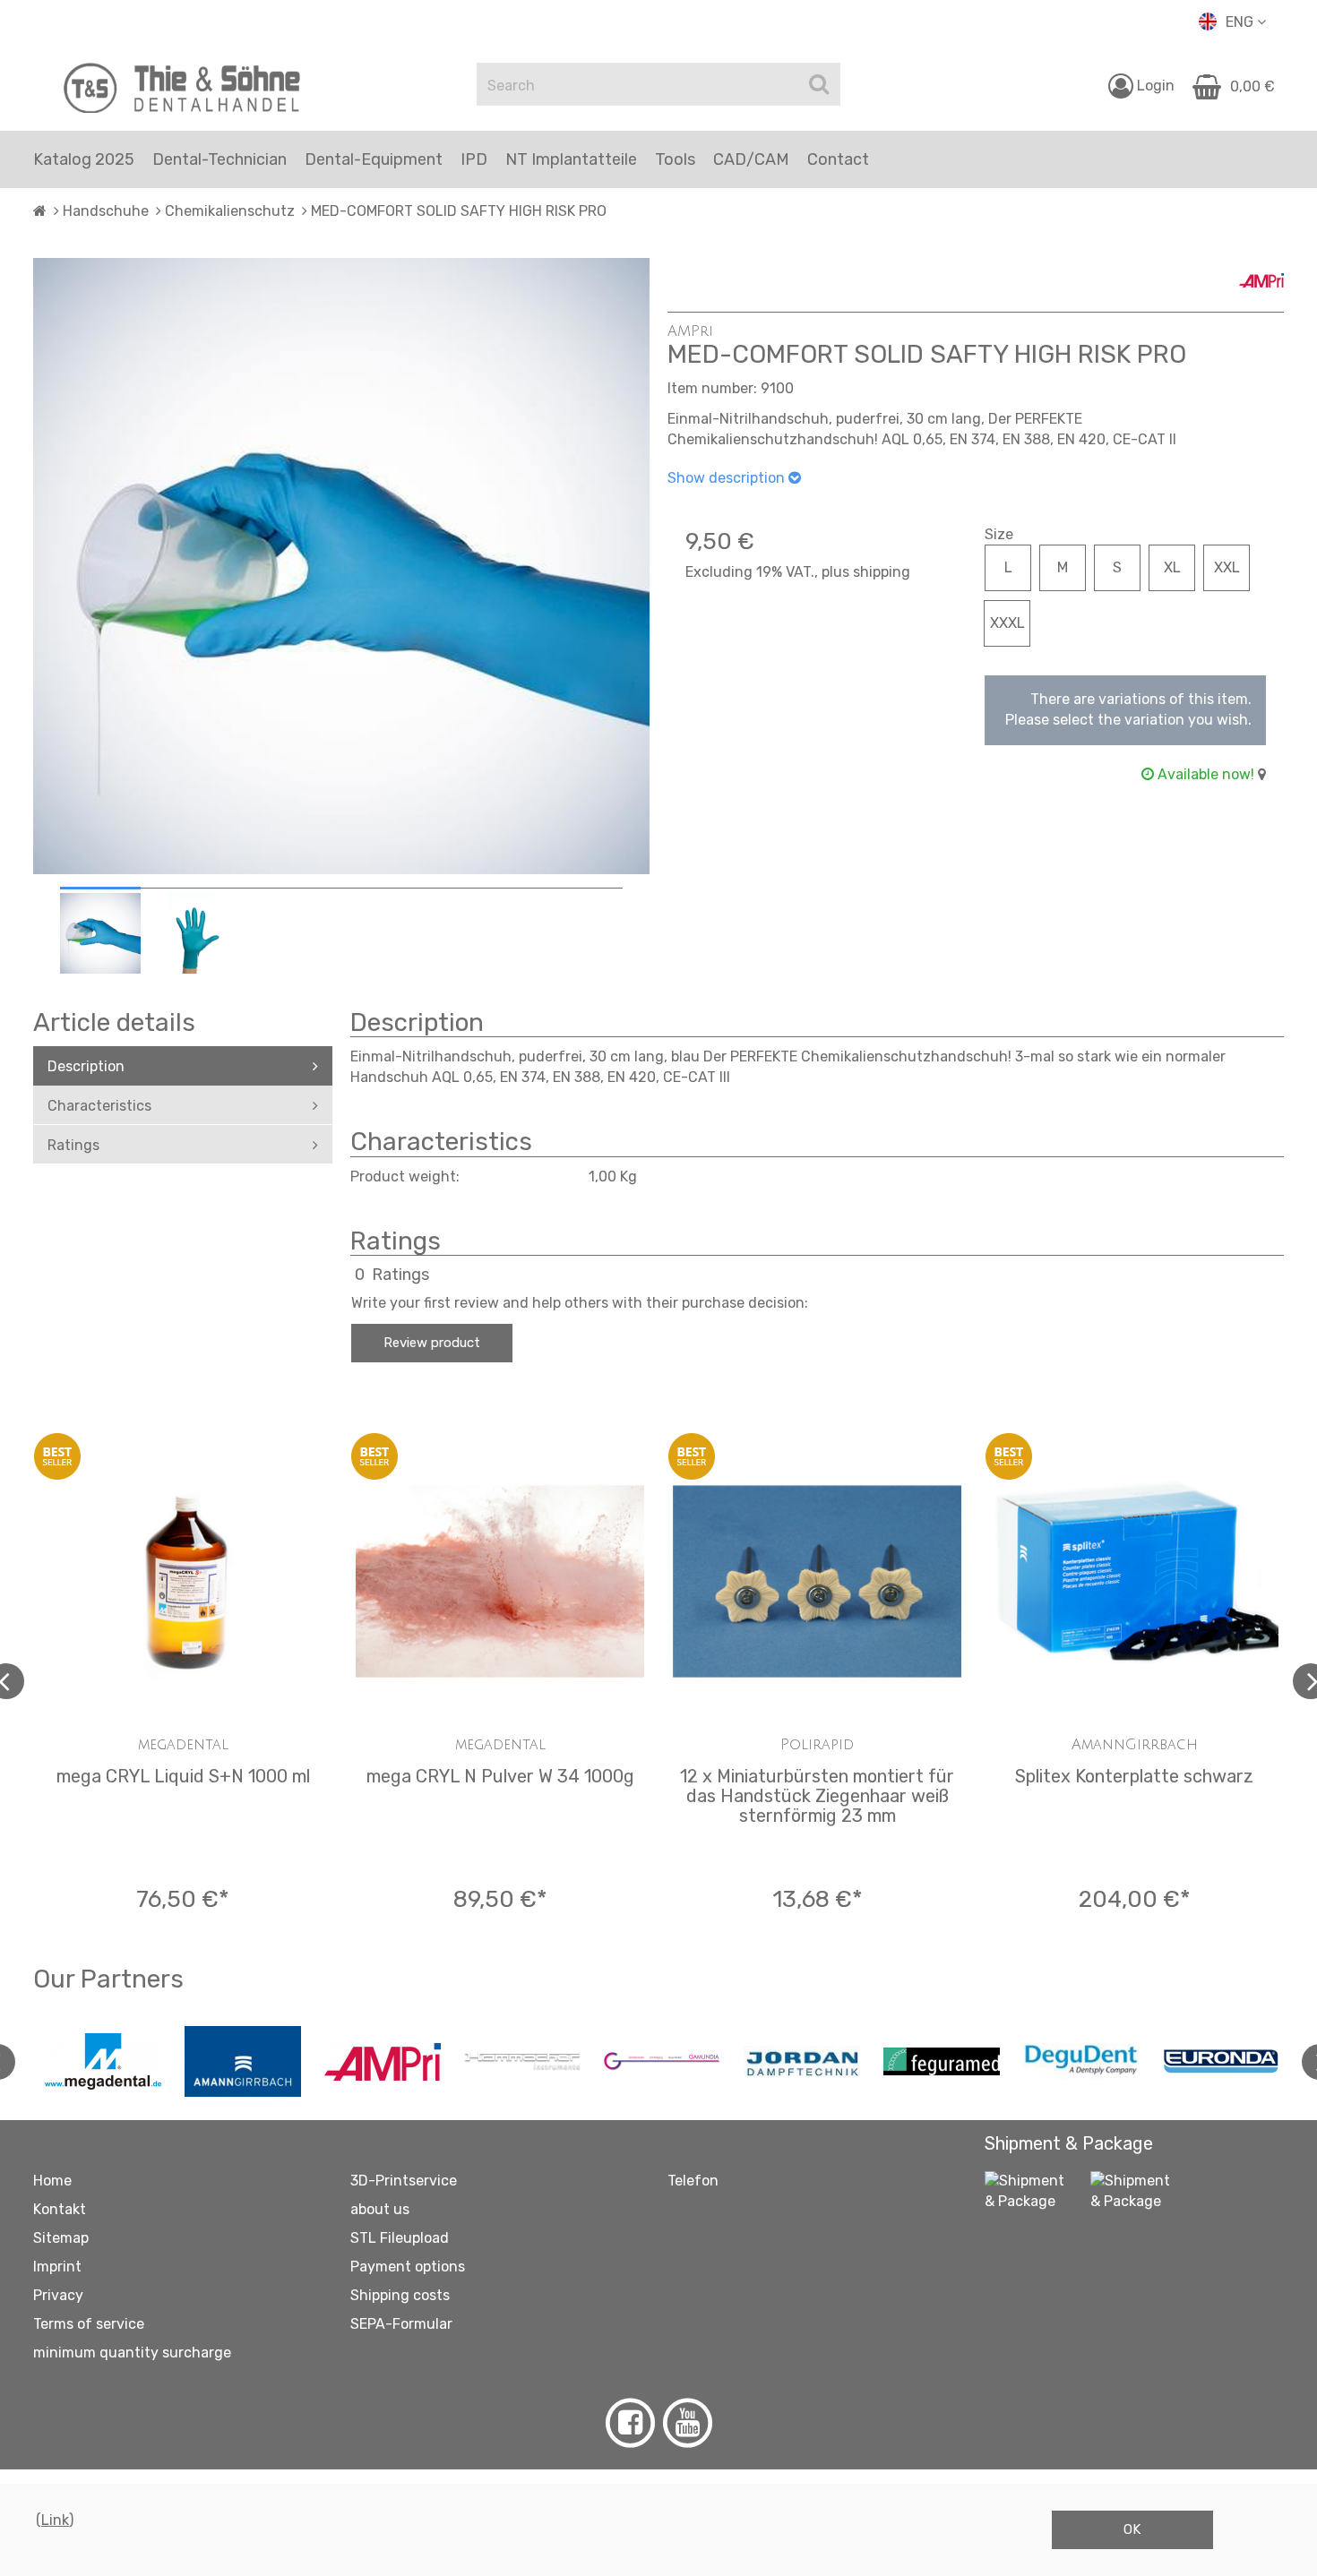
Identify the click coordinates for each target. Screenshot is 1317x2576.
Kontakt (60, 2209)
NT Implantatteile (571, 159)
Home (52, 2181)
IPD (474, 159)
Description (86, 1066)
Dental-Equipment (374, 159)
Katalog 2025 (84, 159)
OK (1132, 2529)
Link (55, 2520)
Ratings (73, 1145)
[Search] (819, 84)
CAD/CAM (751, 159)
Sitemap (61, 2238)
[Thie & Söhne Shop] (183, 88)
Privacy (58, 2295)
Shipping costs (400, 2295)
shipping (882, 572)
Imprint (57, 2267)
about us (380, 2209)
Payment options (408, 2267)
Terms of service (89, 2324)
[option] (100, 933)
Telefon (693, 2181)
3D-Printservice (404, 2181)
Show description (728, 478)
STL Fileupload (400, 2238)
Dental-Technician (219, 159)
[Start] (40, 211)
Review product (432, 1343)
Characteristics (99, 1106)
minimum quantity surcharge (132, 2353)
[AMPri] (1261, 268)
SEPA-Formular (401, 2324)
